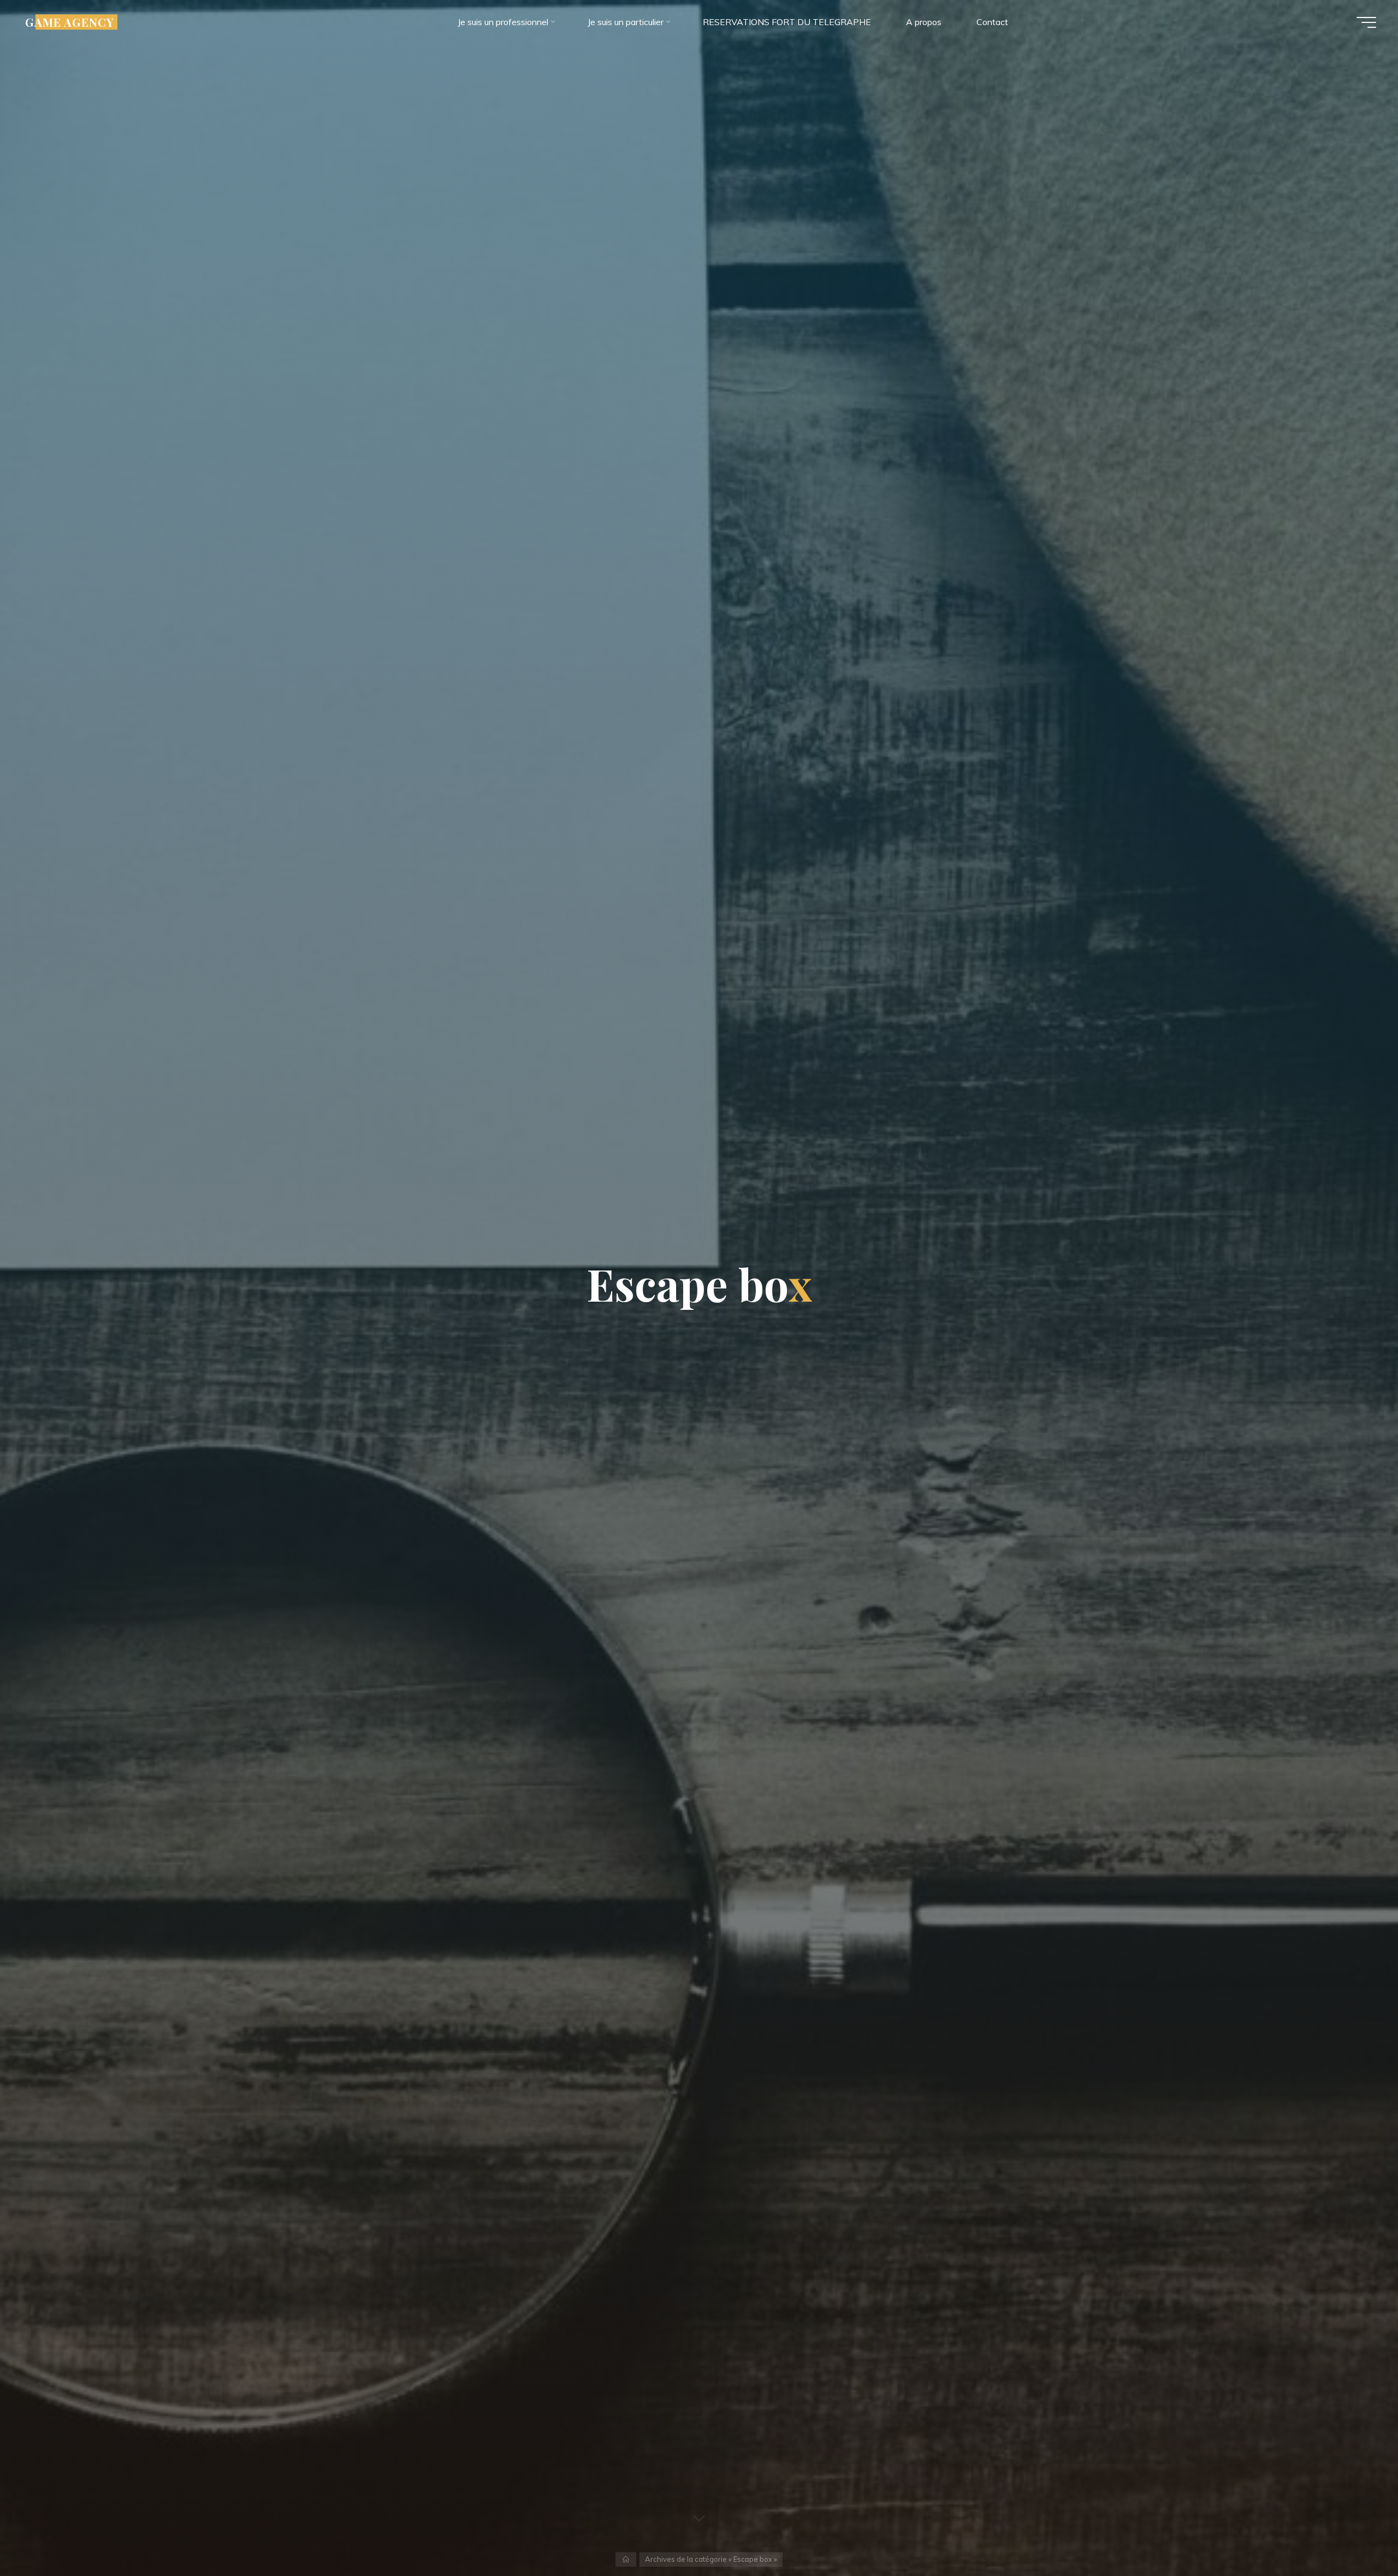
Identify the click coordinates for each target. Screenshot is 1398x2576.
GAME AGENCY (70, 22)
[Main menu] (1366, 22)
